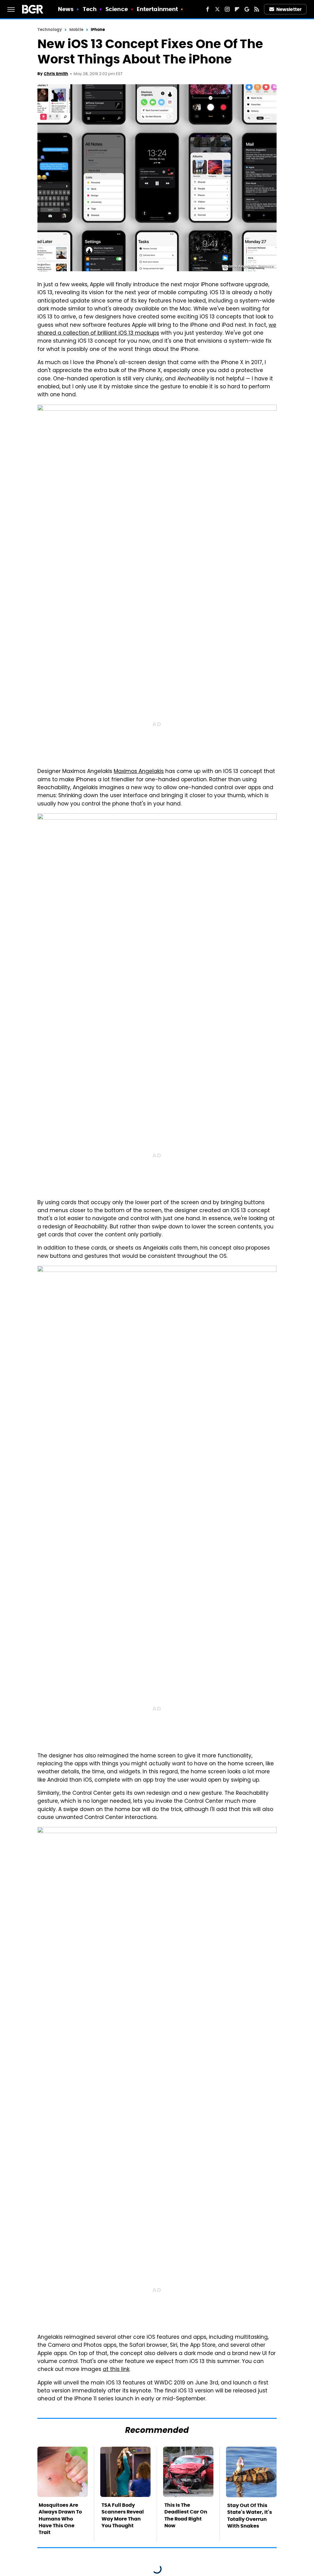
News (66, 9)
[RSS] (257, 9)
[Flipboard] (237, 9)
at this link (116, 2370)
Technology (50, 30)
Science (117, 9)
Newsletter (289, 9)
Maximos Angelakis (139, 772)
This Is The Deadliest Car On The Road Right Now (186, 2515)
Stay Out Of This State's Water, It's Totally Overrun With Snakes (250, 2516)
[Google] (247, 9)
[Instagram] (227, 9)
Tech (90, 9)
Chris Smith (56, 74)
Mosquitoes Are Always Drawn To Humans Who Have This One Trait (60, 2519)
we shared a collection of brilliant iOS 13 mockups (157, 329)
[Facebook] (208, 9)
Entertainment (157, 9)
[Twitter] (217, 9)
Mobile (76, 30)
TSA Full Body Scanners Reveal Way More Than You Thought (123, 2515)
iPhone (98, 30)
